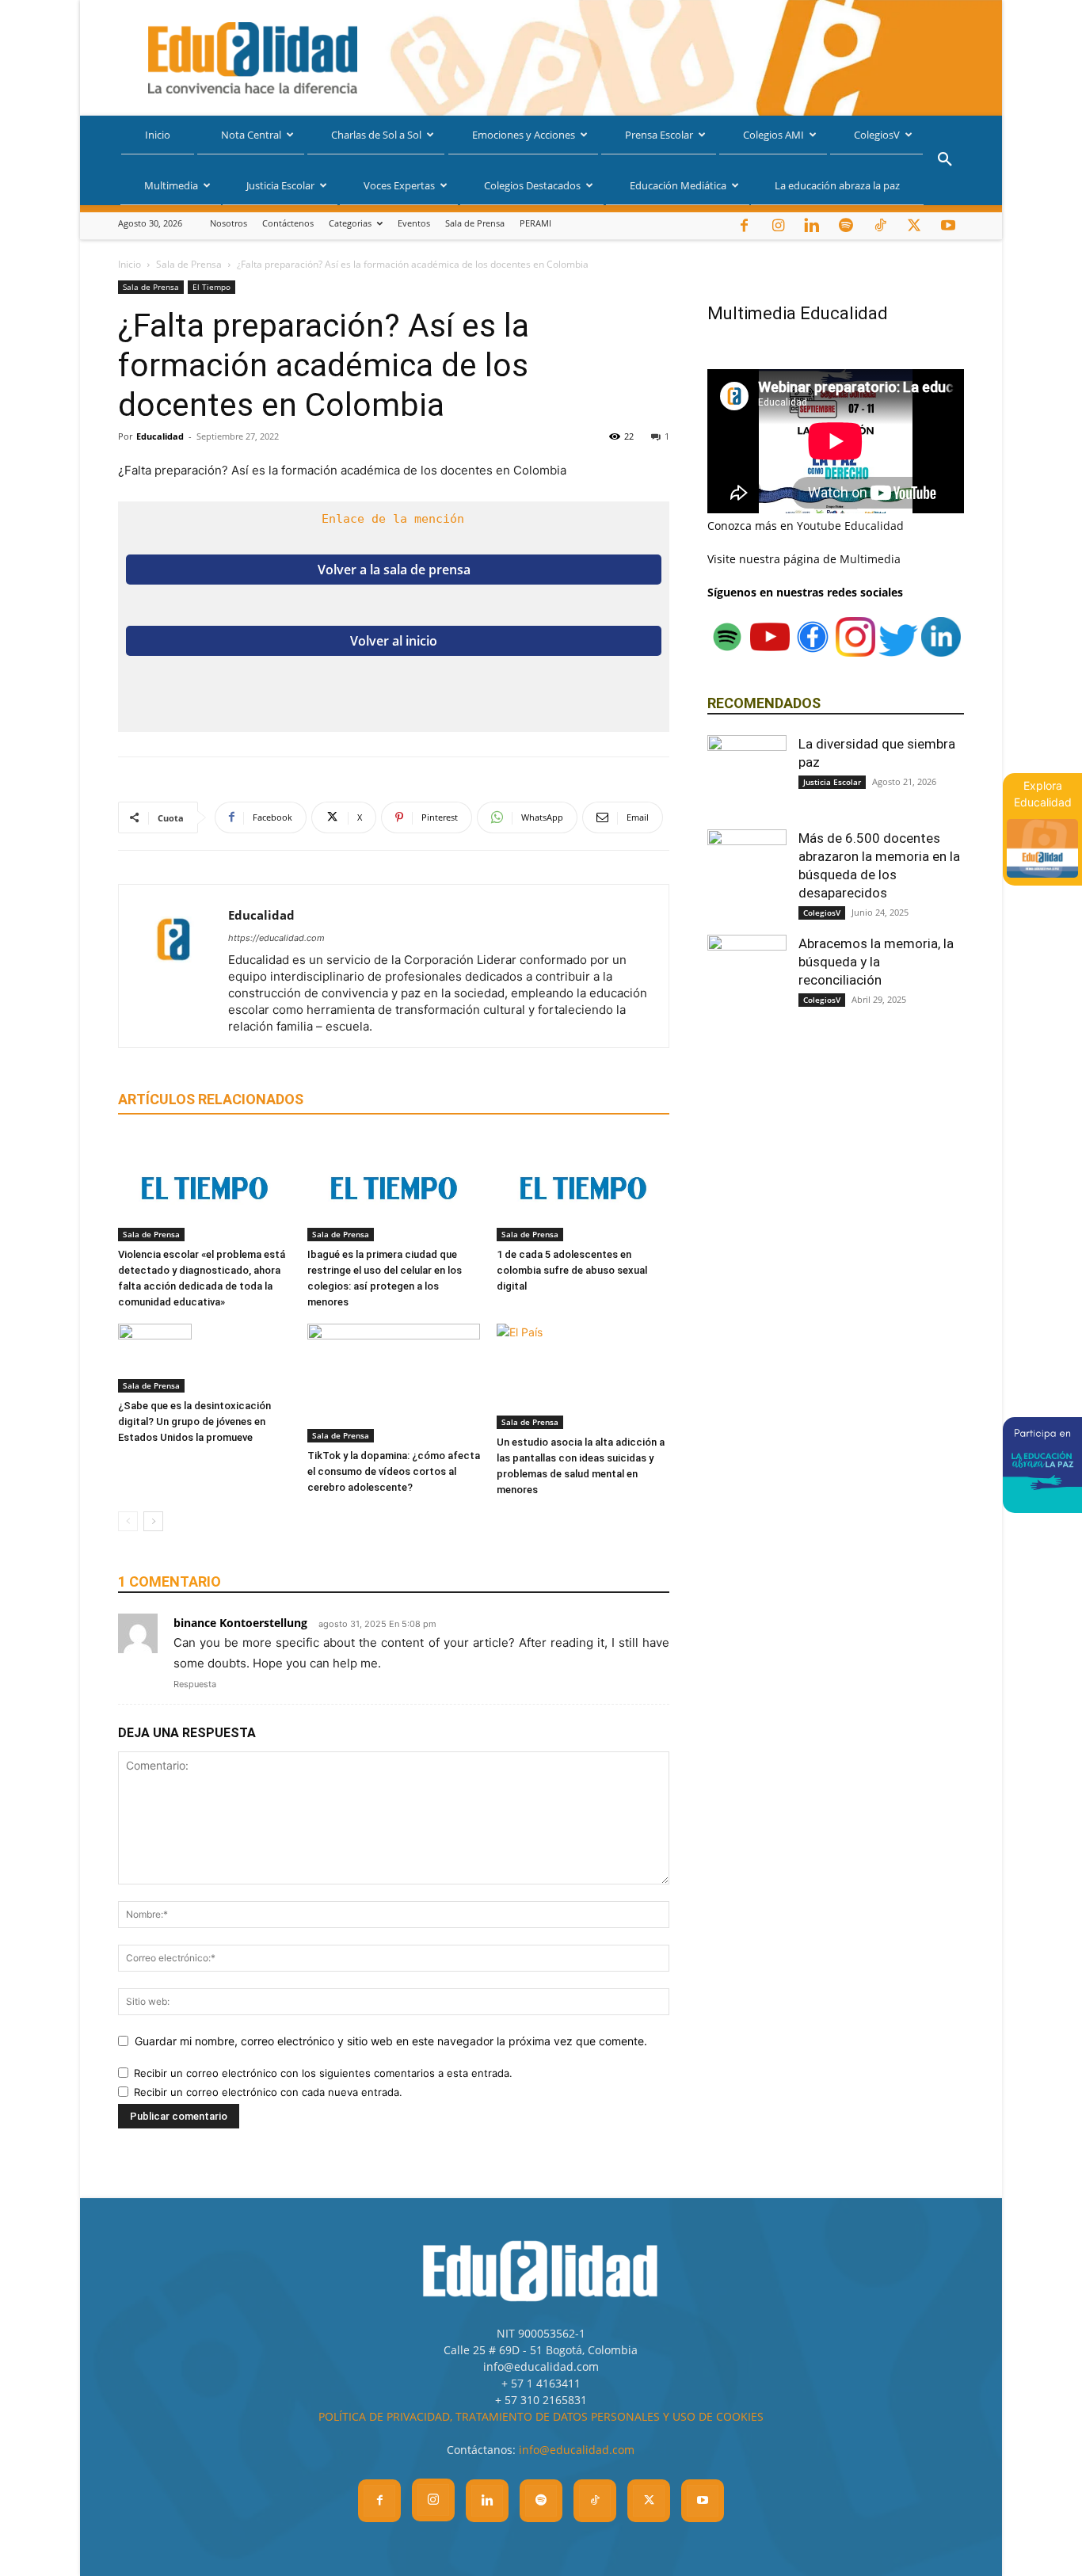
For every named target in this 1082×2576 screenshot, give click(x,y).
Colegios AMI (773, 135)
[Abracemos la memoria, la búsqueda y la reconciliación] (747, 974)
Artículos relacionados (211, 1099)
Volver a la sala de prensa (394, 570)
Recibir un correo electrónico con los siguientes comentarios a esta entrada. (323, 2073)
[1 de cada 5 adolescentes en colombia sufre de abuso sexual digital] (583, 1189)
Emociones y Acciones (524, 135)
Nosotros (229, 223)
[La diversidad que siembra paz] (747, 775)
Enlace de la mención (393, 519)
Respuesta (195, 1684)
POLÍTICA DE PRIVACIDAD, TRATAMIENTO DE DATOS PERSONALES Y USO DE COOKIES (541, 2416)
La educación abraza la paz (837, 185)
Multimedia (171, 185)
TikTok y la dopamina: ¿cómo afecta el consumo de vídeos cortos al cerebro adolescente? (394, 1471)
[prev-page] (128, 1521)
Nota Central (251, 135)
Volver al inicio (394, 641)
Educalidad (160, 436)
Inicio (158, 135)
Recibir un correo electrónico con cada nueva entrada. (268, 2092)
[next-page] (153, 1521)
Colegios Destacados (532, 185)
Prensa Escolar (659, 135)
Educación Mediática (678, 185)
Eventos (414, 223)
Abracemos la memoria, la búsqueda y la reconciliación (876, 962)
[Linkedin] (812, 226)
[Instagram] (778, 226)
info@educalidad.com (577, 2450)
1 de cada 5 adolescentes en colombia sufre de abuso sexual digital (572, 1270)
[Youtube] (948, 226)
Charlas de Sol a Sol (376, 135)
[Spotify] (846, 226)
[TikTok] (880, 226)
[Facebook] (744, 226)
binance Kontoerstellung (240, 1623)
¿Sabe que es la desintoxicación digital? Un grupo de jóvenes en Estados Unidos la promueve (194, 1421)
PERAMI (535, 223)
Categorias (350, 223)
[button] (945, 161)
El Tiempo (211, 287)
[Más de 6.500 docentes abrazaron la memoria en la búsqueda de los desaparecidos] (747, 869)
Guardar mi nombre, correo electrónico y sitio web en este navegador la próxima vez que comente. (391, 2041)
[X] (914, 226)
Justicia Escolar (280, 185)
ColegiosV (877, 135)
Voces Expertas (399, 185)
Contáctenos (288, 223)
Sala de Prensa (475, 223)
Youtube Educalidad (850, 526)
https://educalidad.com (276, 938)
